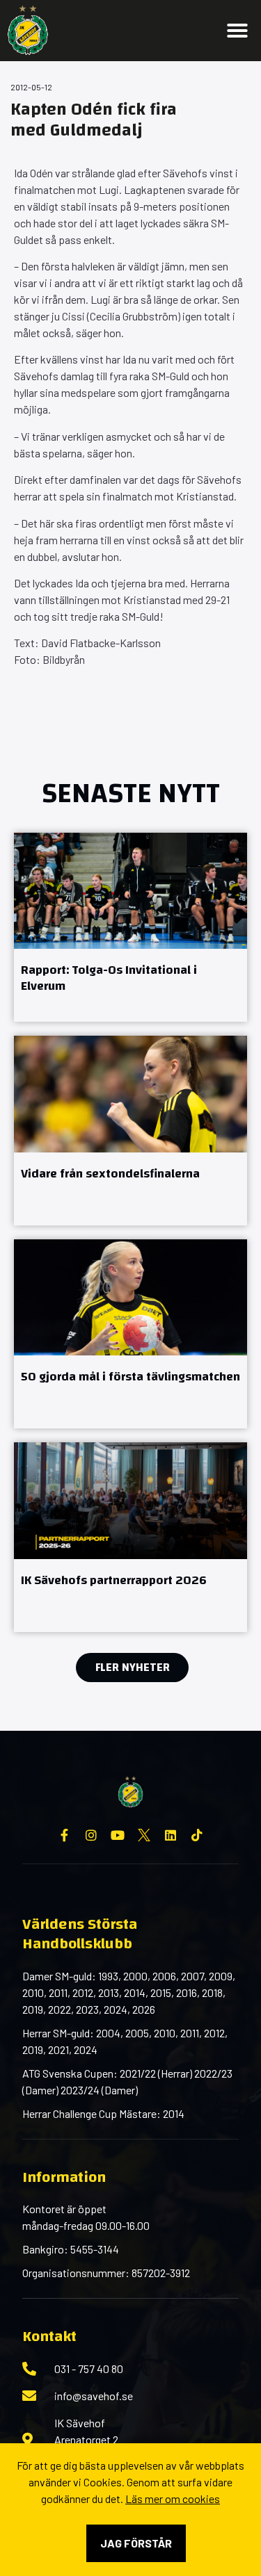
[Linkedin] (171, 1835)
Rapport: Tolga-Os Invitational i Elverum (109, 978)
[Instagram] (91, 1835)
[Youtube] (118, 1835)
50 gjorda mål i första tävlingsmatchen (130, 1377)
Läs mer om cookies (173, 2498)
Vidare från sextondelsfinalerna (110, 1174)
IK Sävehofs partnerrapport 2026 (114, 1580)
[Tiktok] (197, 1835)
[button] (237, 31)
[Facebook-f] (65, 1835)
